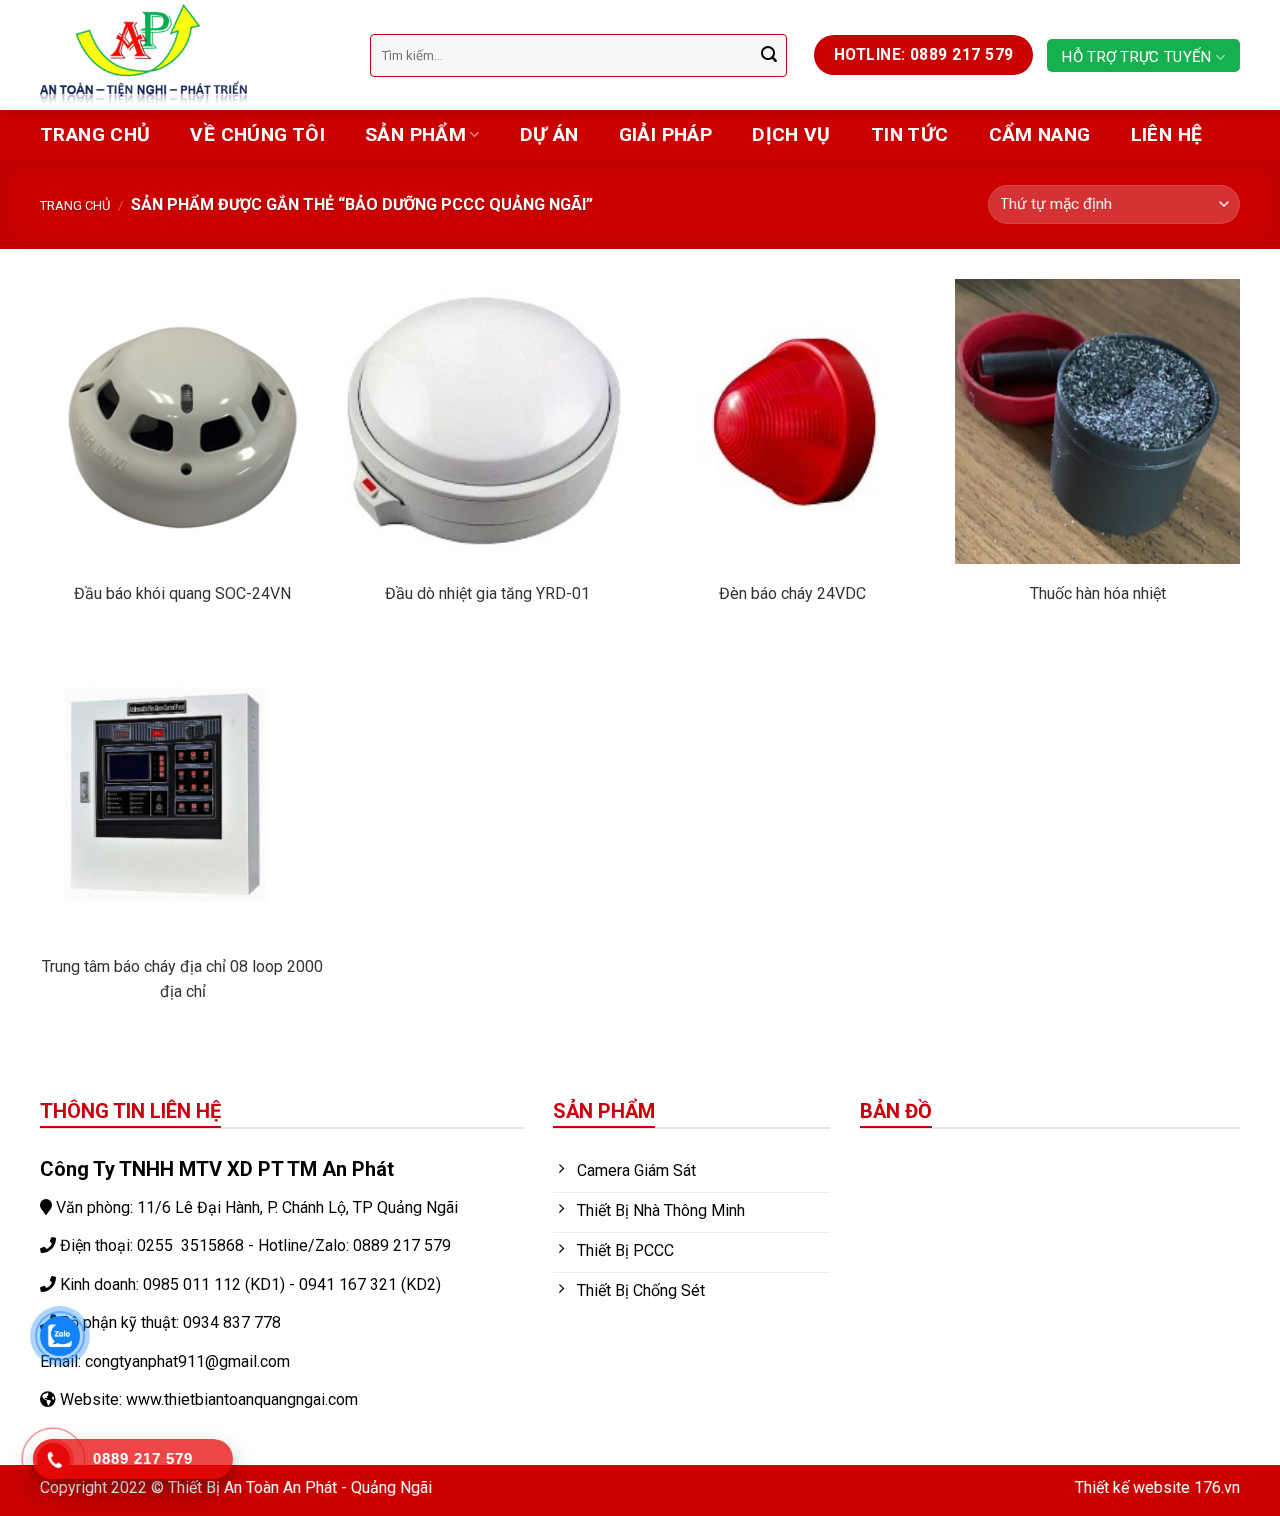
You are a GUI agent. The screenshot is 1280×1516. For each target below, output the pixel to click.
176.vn (1217, 1487)
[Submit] (769, 55)
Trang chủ (95, 134)
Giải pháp (665, 134)
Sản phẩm (415, 134)
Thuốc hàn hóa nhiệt (1098, 593)
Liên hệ (1167, 134)
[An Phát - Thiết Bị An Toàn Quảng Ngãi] (190, 55)
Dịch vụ (791, 134)
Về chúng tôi (257, 134)
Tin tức (910, 134)
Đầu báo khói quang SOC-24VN (182, 593)
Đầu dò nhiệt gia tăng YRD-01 (487, 593)
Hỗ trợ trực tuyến (1136, 57)
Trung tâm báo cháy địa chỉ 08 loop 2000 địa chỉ (182, 979)
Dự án (549, 134)
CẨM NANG (1040, 134)
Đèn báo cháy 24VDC (792, 593)
